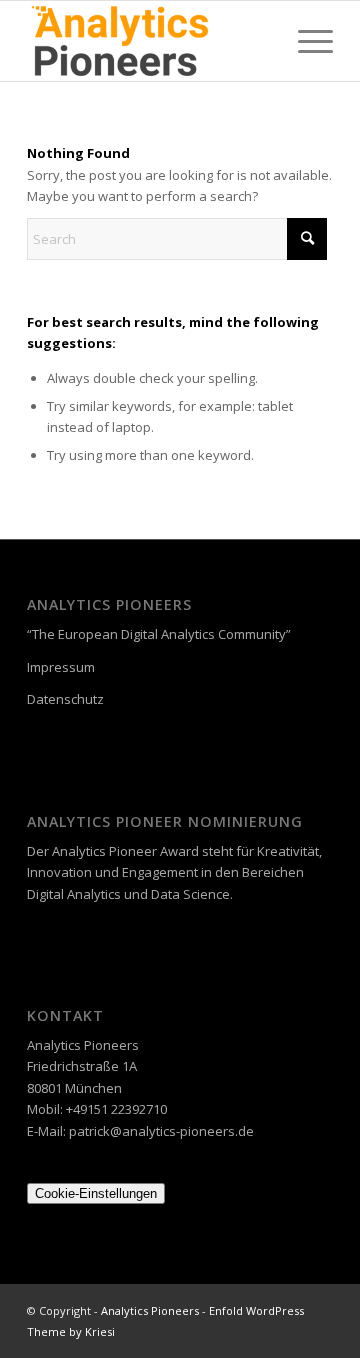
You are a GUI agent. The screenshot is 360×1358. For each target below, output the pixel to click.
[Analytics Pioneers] (149, 41)
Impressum (61, 667)
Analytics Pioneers (150, 1310)
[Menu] (305, 41)
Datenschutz (65, 699)
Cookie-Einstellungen (96, 1193)
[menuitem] (305, 41)
